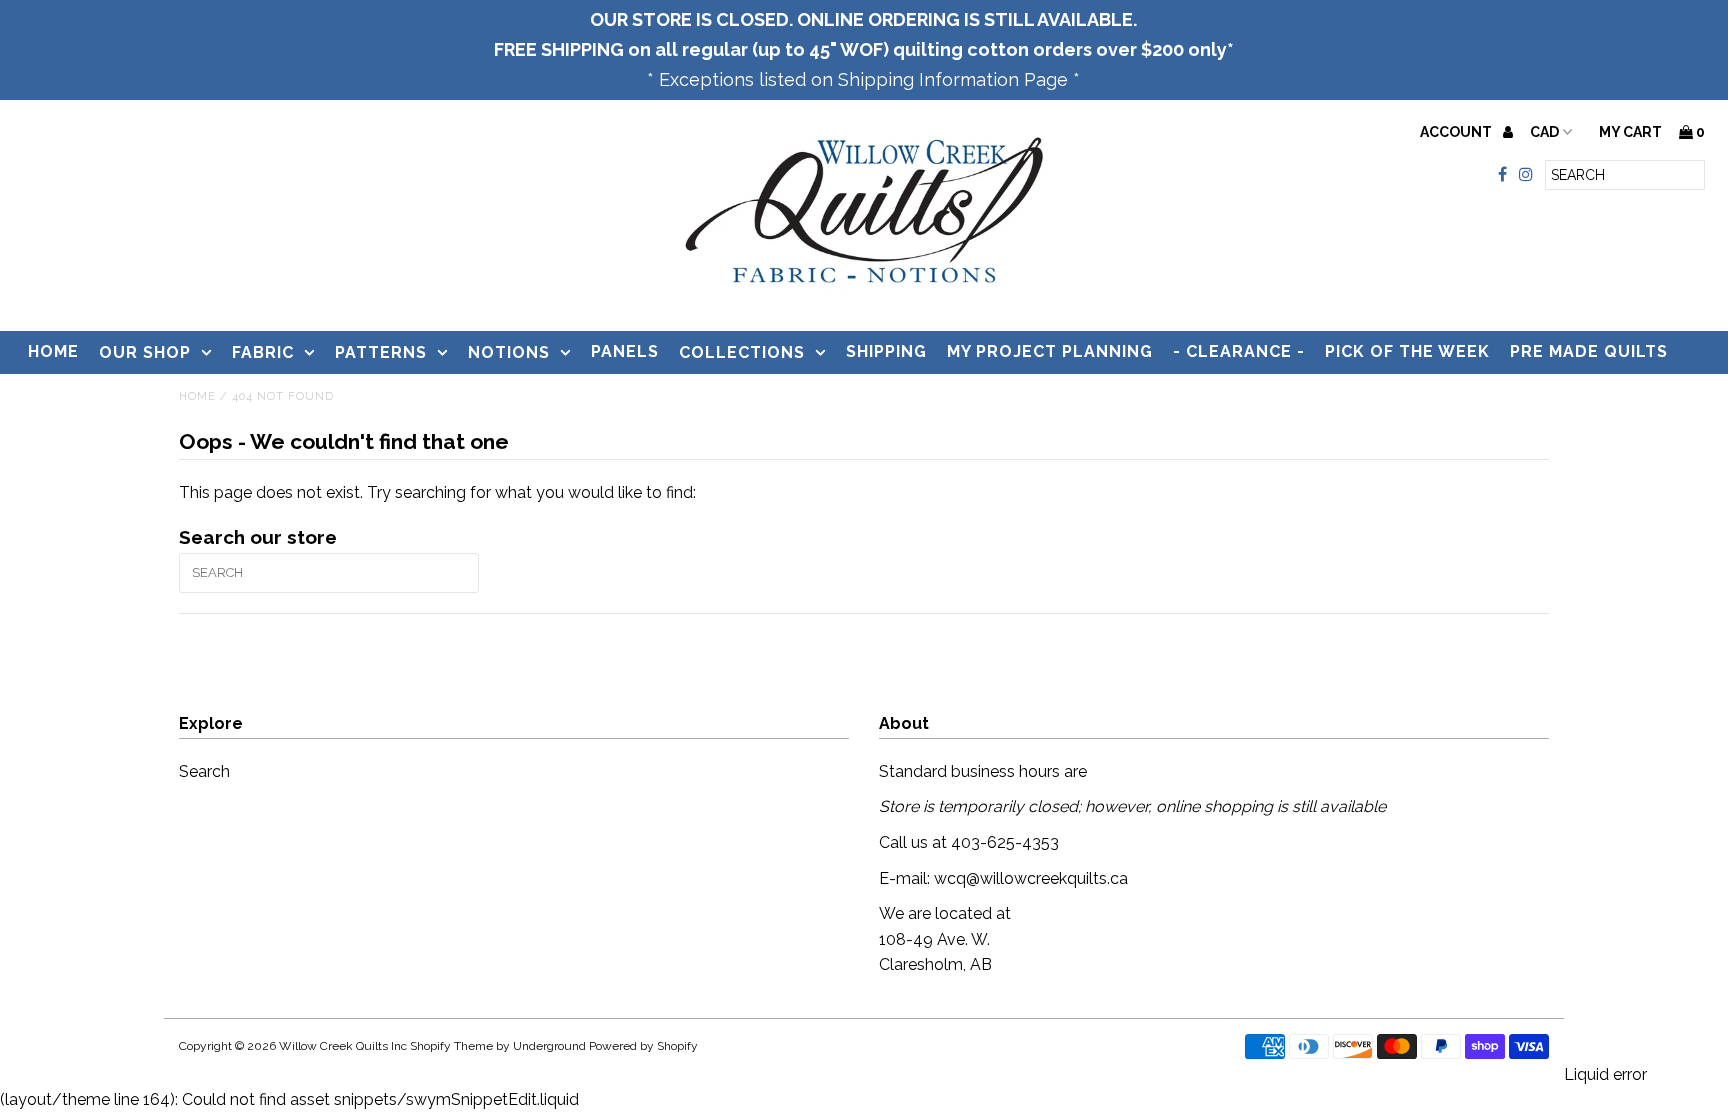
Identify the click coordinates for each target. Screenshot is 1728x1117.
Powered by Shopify (643, 1046)
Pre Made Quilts (1589, 351)
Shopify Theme (451, 1046)
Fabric (263, 352)
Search (204, 771)
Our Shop (145, 352)
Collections (742, 352)
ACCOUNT (1457, 132)
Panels (625, 351)
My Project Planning (1050, 351)
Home (53, 351)
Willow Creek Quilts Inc (343, 1046)
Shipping (886, 351)
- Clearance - (1239, 351)
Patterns (381, 352)
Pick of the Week (1407, 351)
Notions (509, 352)
